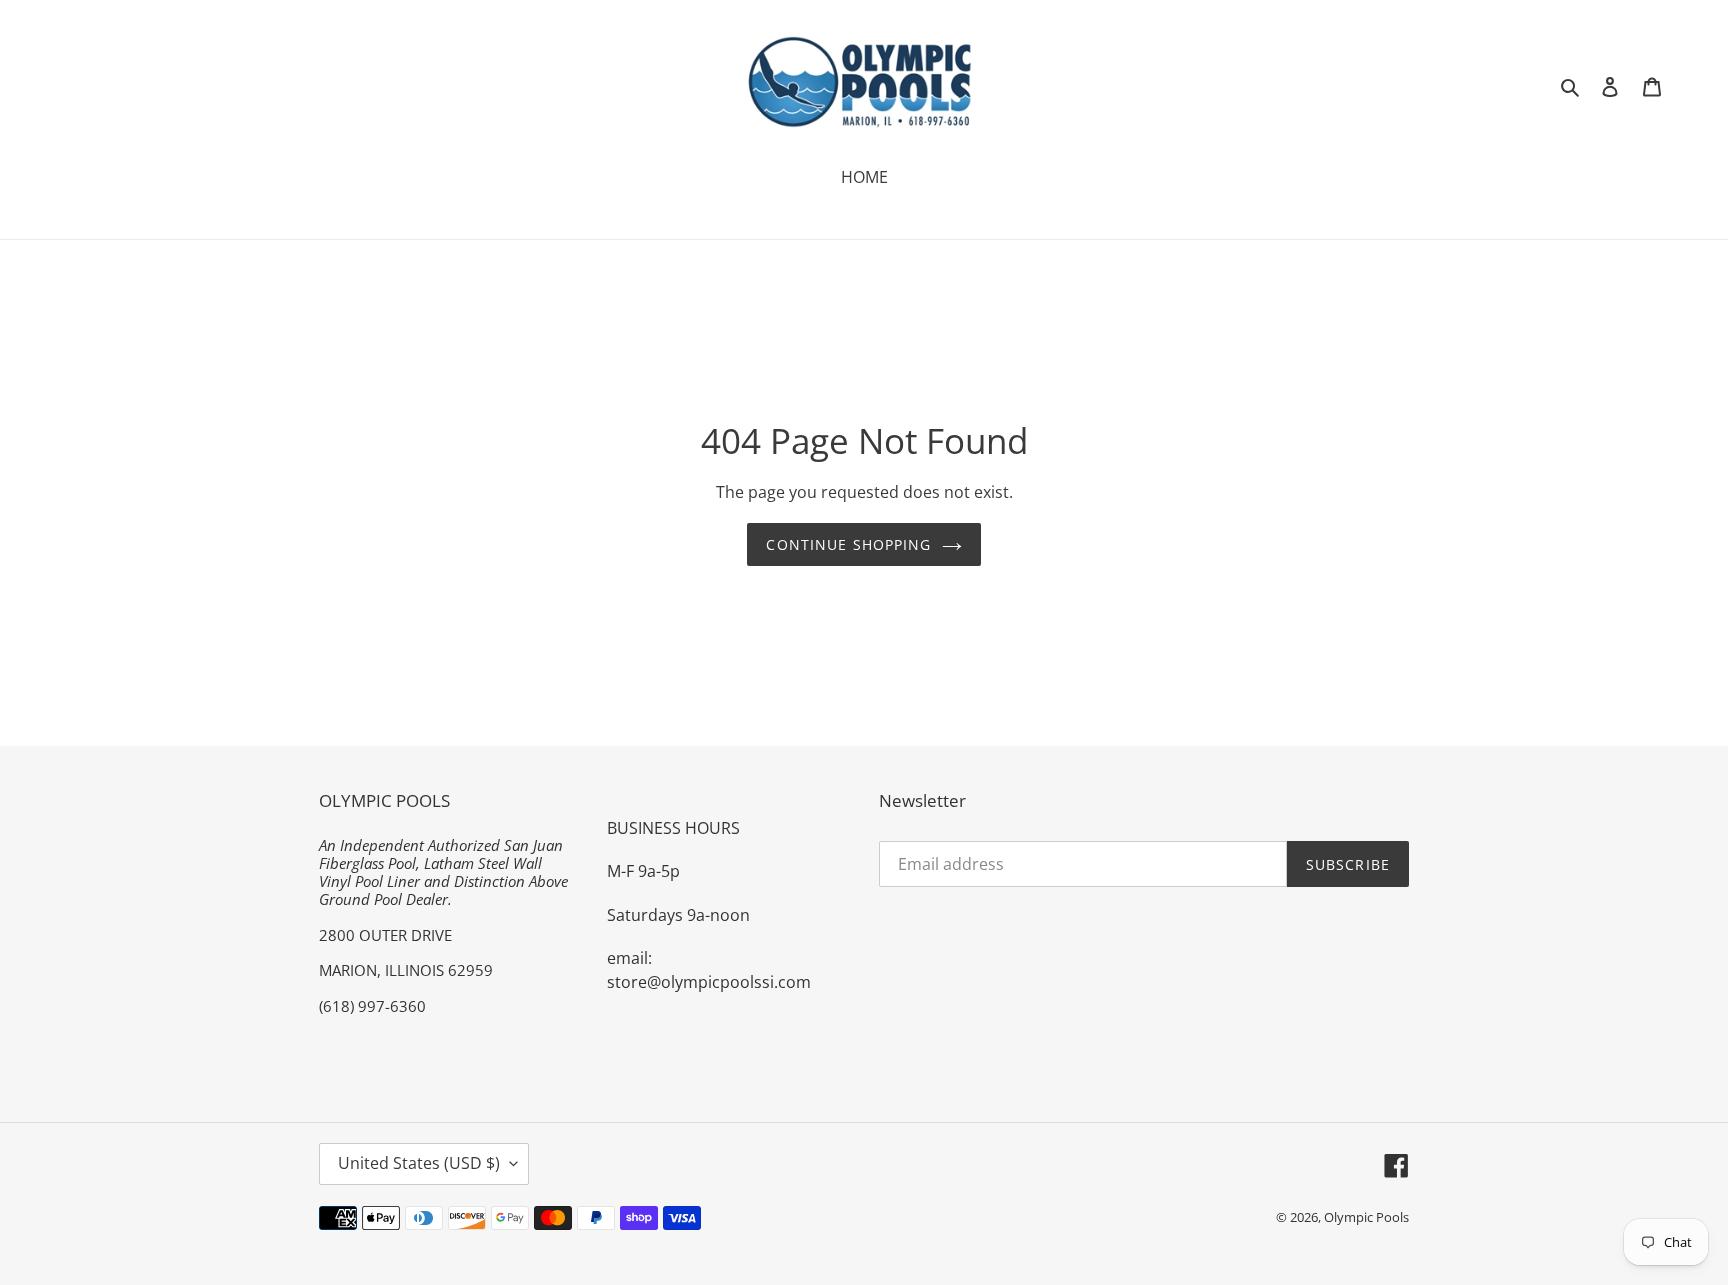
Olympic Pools (1366, 1217)
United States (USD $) (419, 1163)
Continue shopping (848, 544)
